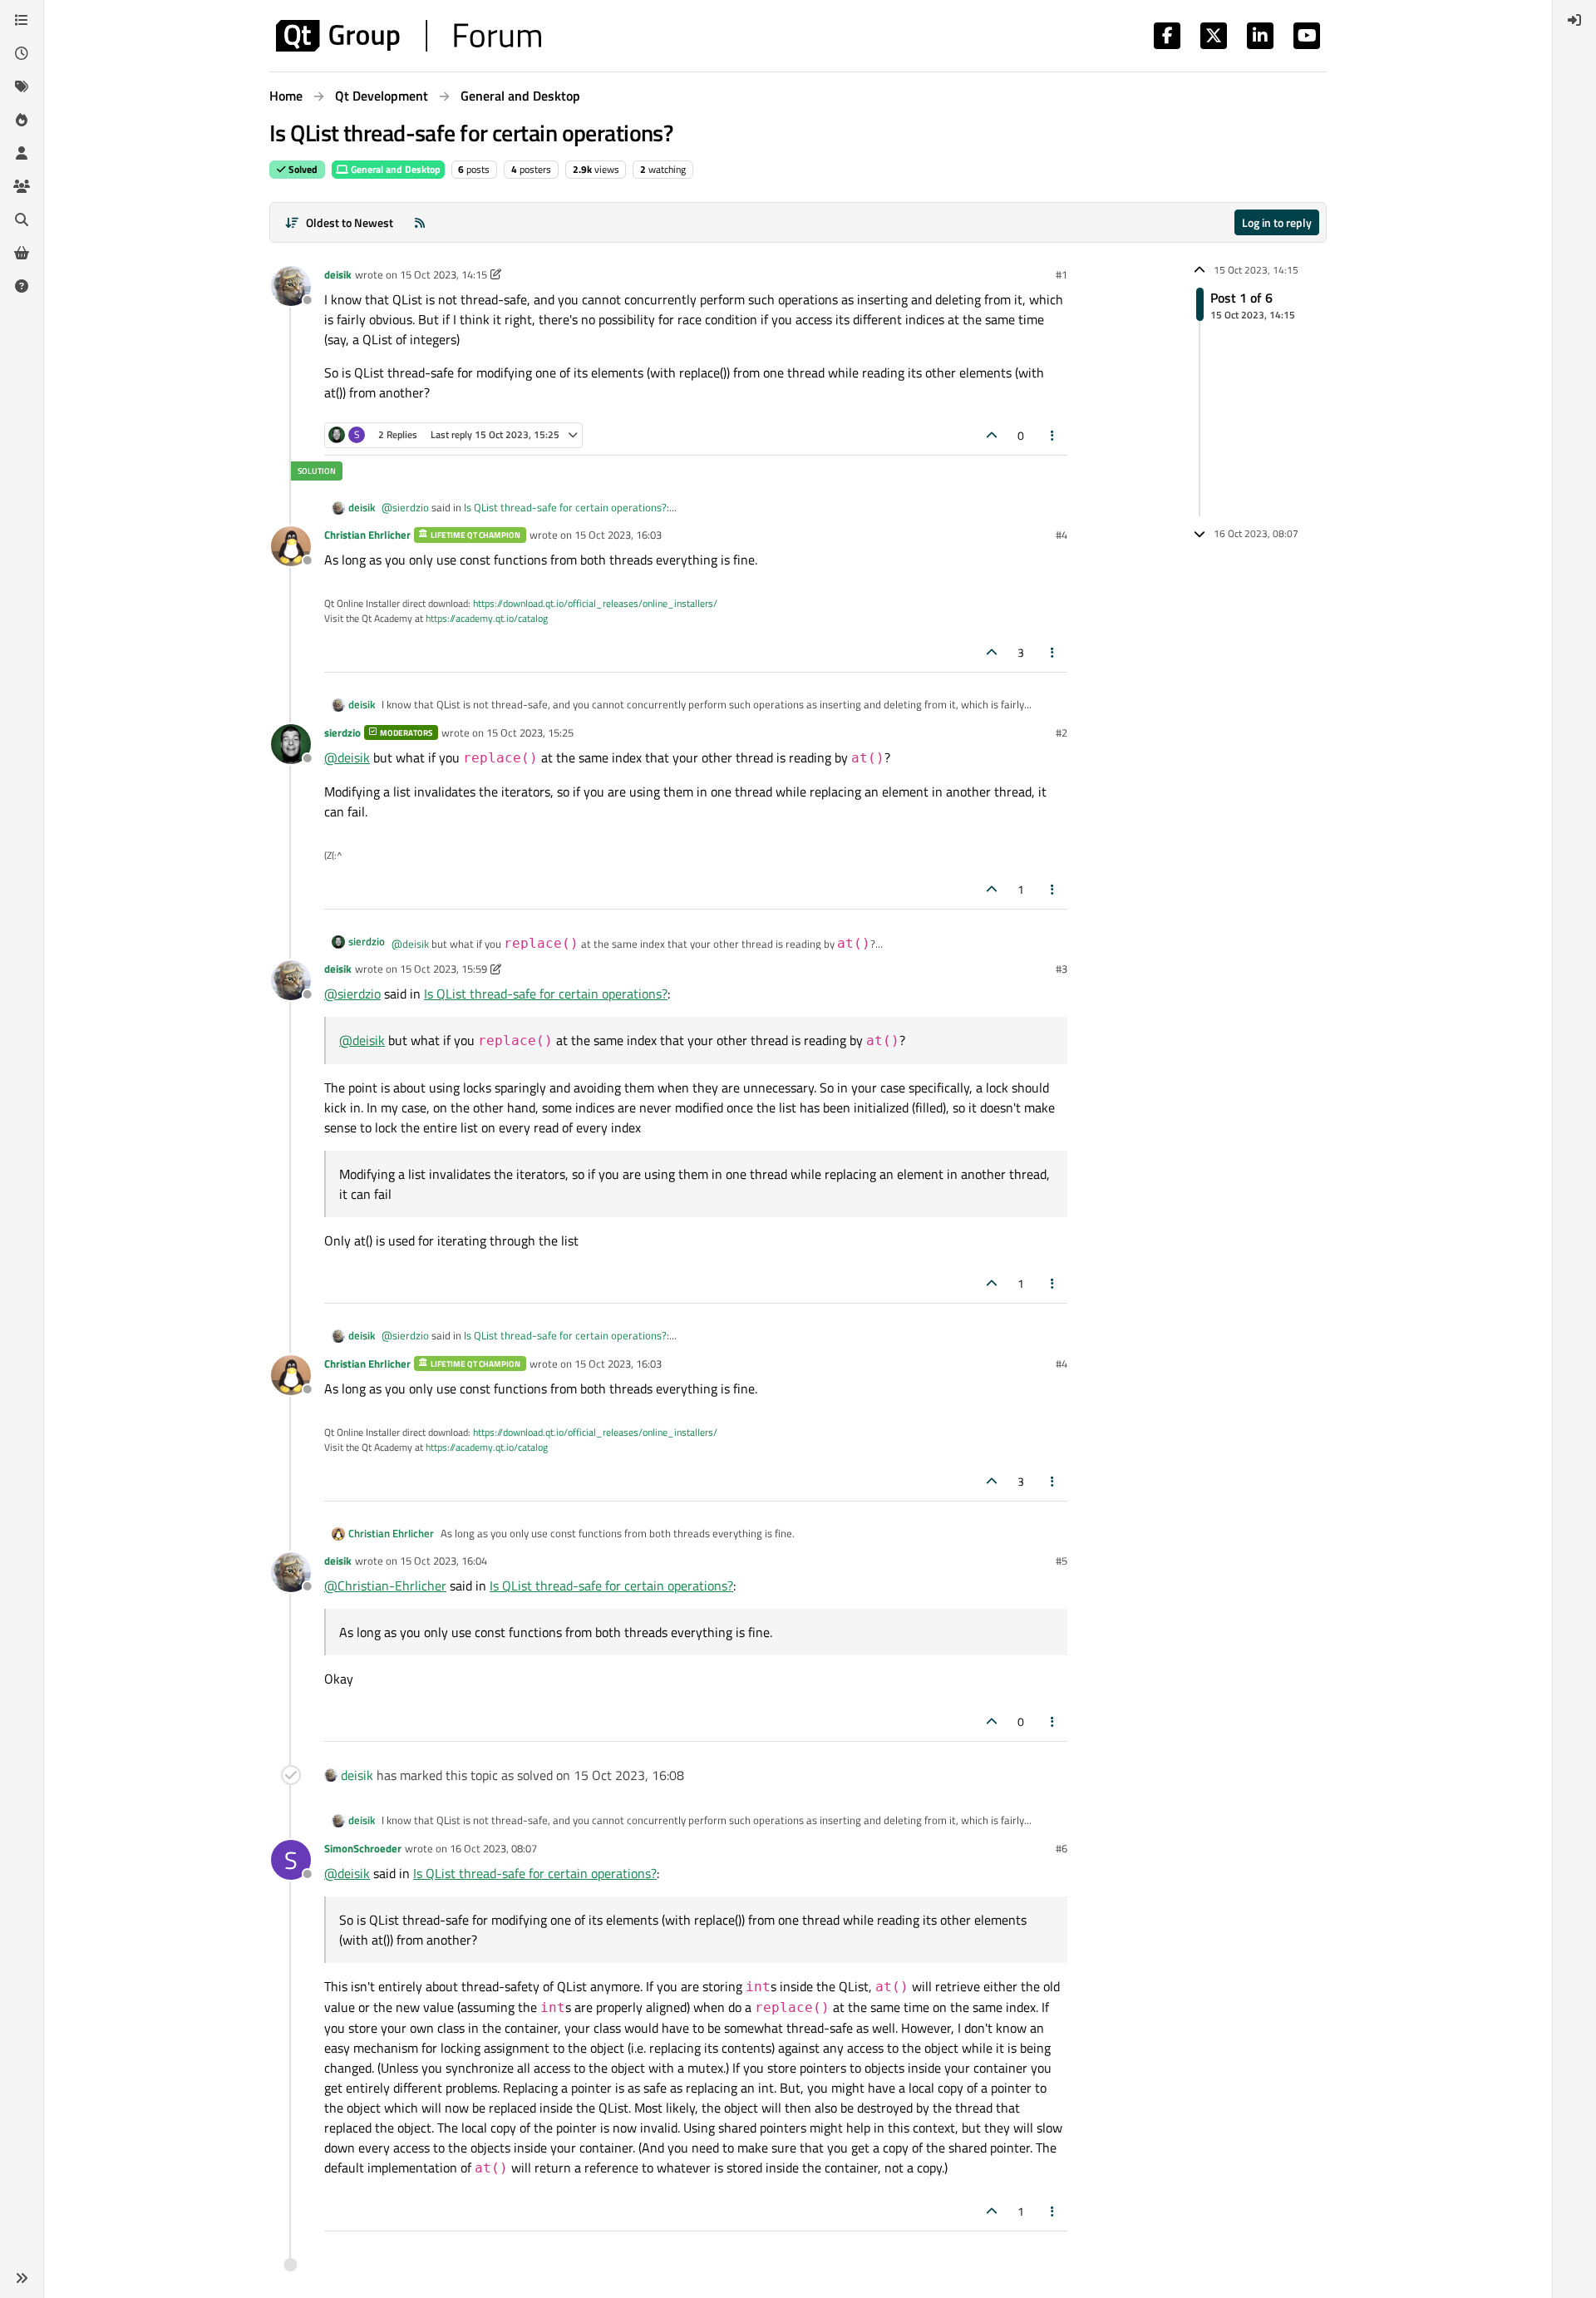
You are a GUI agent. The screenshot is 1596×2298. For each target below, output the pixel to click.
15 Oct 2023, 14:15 (443, 274)
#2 (1062, 732)
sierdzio (342, 732)
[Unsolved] (22, 286)
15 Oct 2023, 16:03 (618, 535)
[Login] (1574, 20)
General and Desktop (394, 169)
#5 (1062, 1561)
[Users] (22, 153)
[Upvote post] (992, 435)
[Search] (22, 219)
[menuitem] (1574, 20)
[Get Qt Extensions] (22, 253)
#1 (1062, 274)
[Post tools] (1053, 435)
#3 (1062, 969)
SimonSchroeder (363, 1848)
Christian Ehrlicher (367, 535)
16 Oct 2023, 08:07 (493, 1848)
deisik (338, 274)
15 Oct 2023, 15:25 (530, 732)
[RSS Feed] (420, 222)
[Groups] (22, 186)
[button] (22, 2278)
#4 (1062, 535)
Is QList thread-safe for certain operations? (565, 507)
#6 (1062, 1848)
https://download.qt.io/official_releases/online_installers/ (595, 603)
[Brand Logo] (409, 36)
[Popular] (22, 120)
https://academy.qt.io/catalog (487, 618)
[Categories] (22, 20)
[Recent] (22, 53)
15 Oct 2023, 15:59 (443, 969)
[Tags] (22, 86)
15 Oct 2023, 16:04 (443, 1561)
